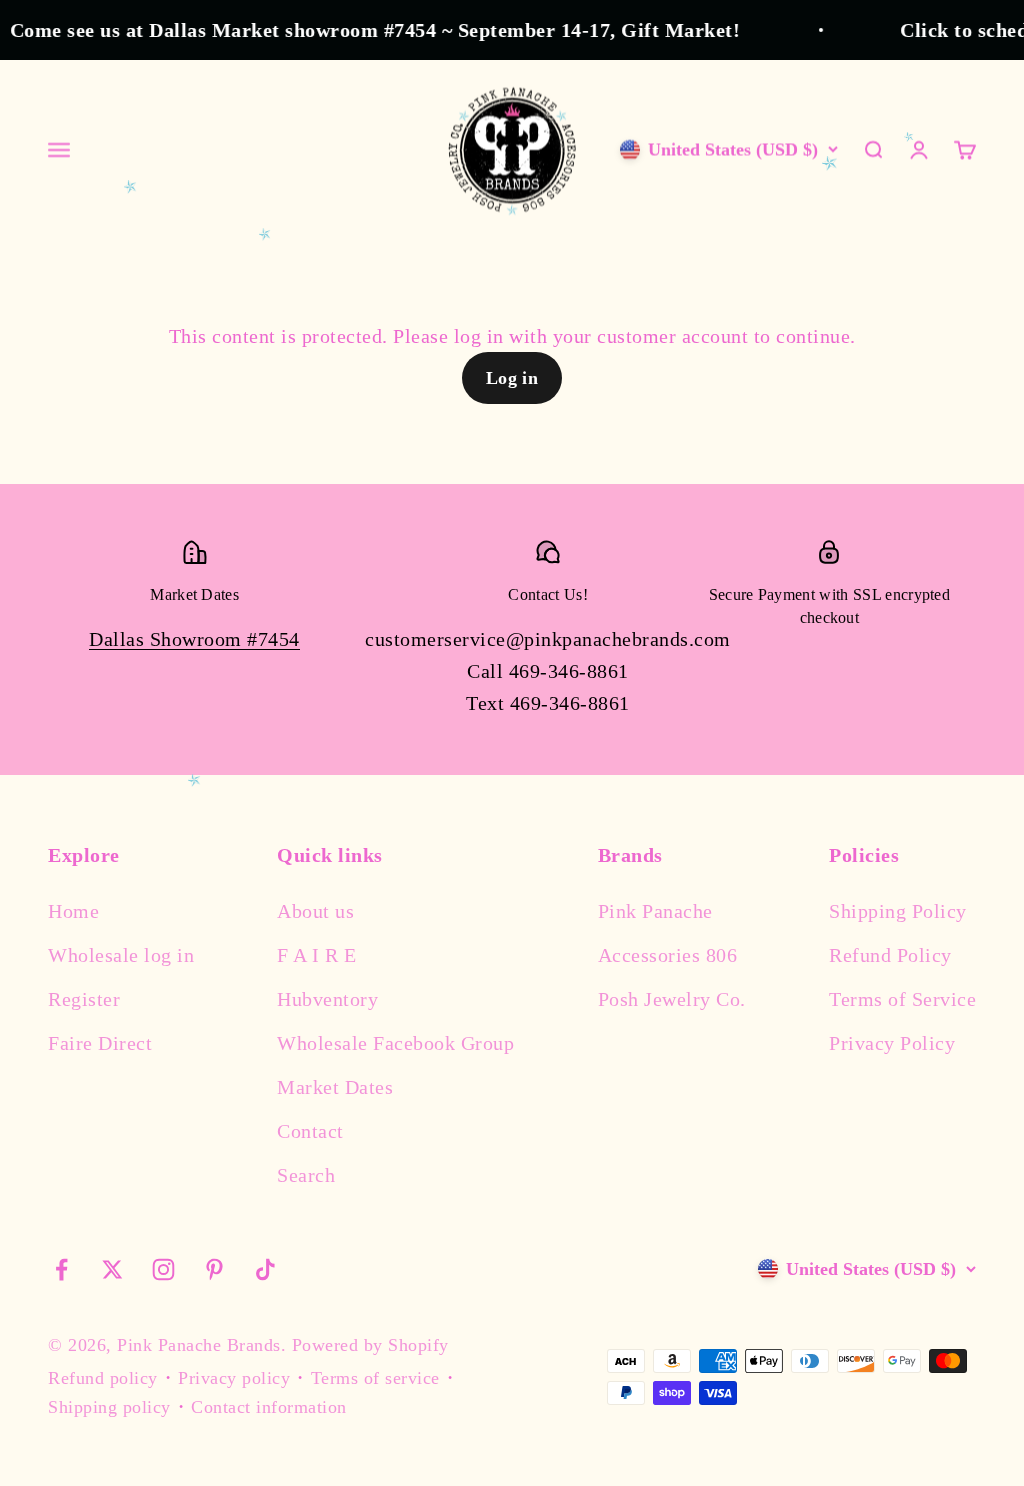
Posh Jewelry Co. (672, 999)
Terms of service (375, 1378)
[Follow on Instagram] (163, 1269)
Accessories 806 (668, 955)
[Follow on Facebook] (61, 1269)
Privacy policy (234, 1378)
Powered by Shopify (370, 1345)
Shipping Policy (898, 911)
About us (315, 911)
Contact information (269, 1407)
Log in (512, 378)
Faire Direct (100, 1043)
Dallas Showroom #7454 (194, 639)
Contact (310, 1131)
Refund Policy (890, 955)
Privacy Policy (892, 1043)
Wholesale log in (121, 955)
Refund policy (103, 1378)
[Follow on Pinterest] (214, 1269)
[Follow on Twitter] (112, 1269)
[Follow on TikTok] (265, 1269)
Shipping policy (109, 1407)
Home (73, 911)
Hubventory (327, 999)
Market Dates (335, 1087)
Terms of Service (902, 999)
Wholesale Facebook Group (395, 1043)
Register (84, 999)
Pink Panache (655, 911)
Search (306, 1175)
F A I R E (317, 955)
